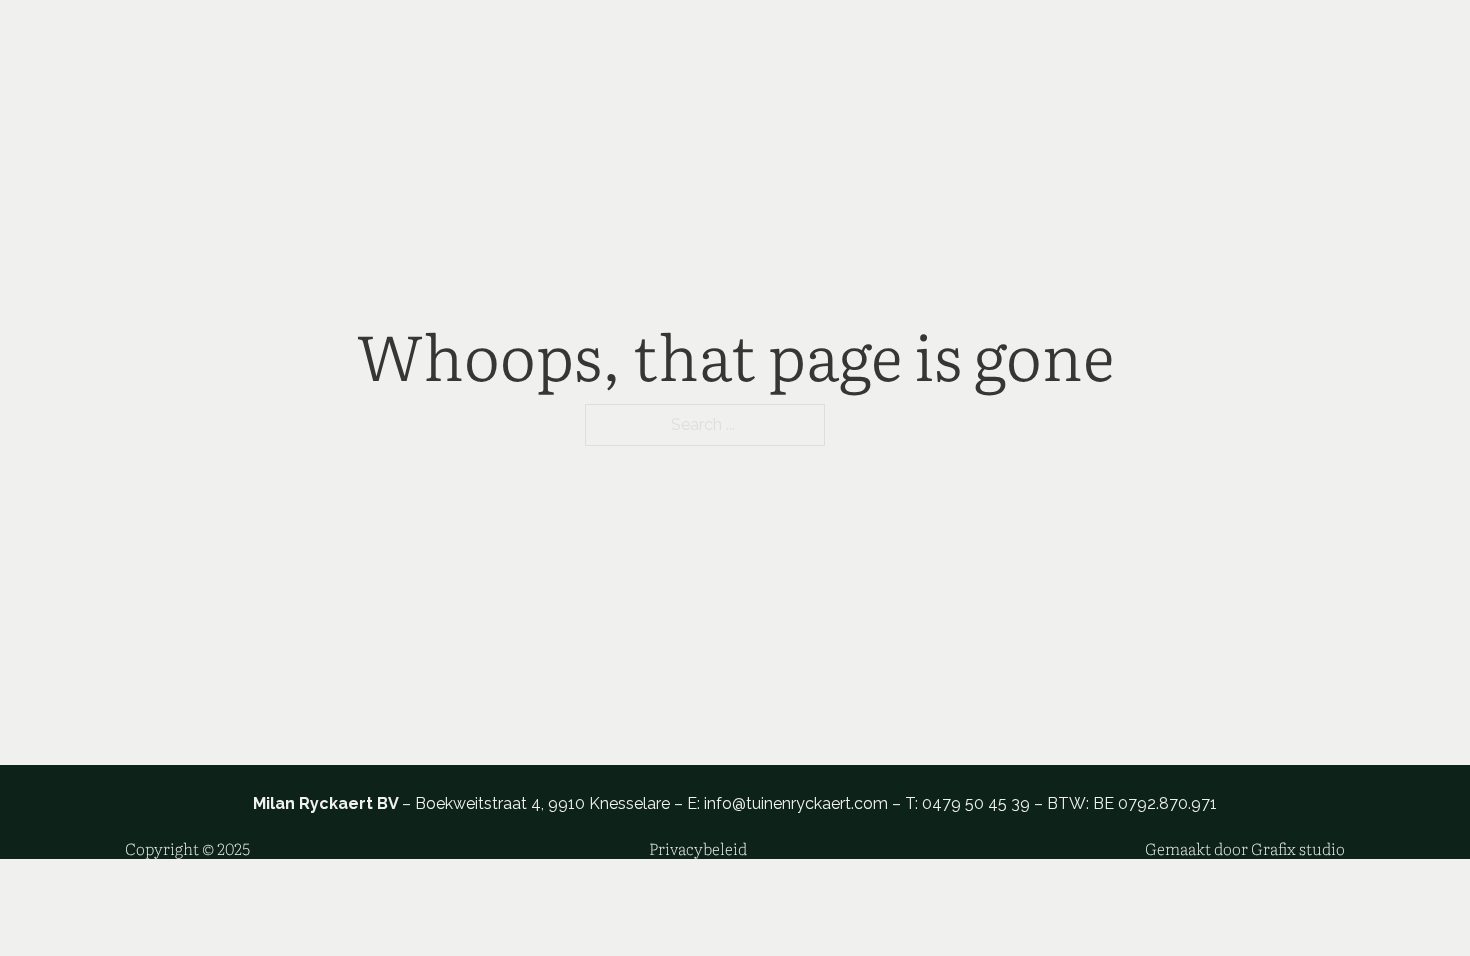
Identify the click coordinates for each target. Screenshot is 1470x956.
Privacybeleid (698, 848)
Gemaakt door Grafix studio (1245, 848)
